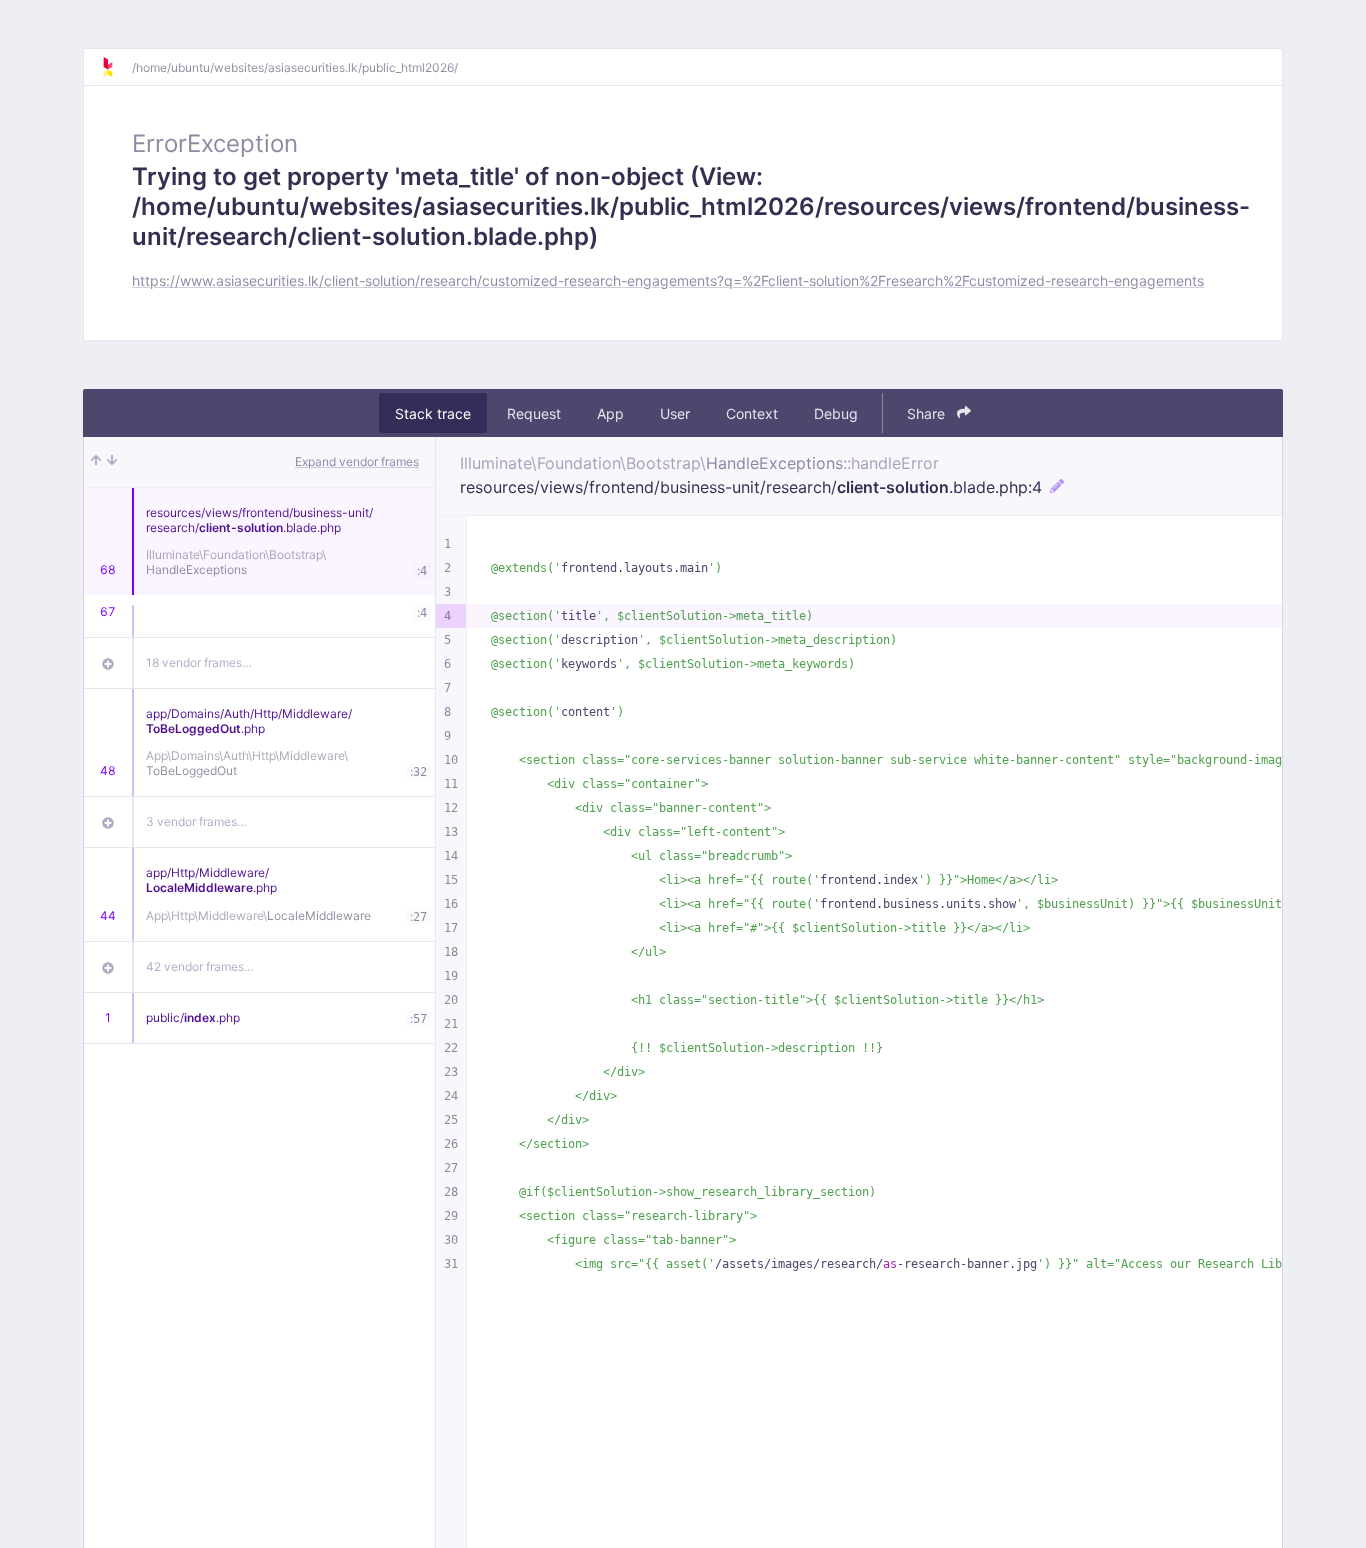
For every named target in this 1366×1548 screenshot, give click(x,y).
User (675, 413)
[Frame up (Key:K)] (96, 462)
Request (534, 413)
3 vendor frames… (196, 821)
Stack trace (433, 413)
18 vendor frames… (199, 662)
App (610, 413)
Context (752, 413)
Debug (836, 413)
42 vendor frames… (200, 966)
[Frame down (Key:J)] (112, 462)
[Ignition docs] (116, 67)
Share (928, 413)
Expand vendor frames (357, 461)
